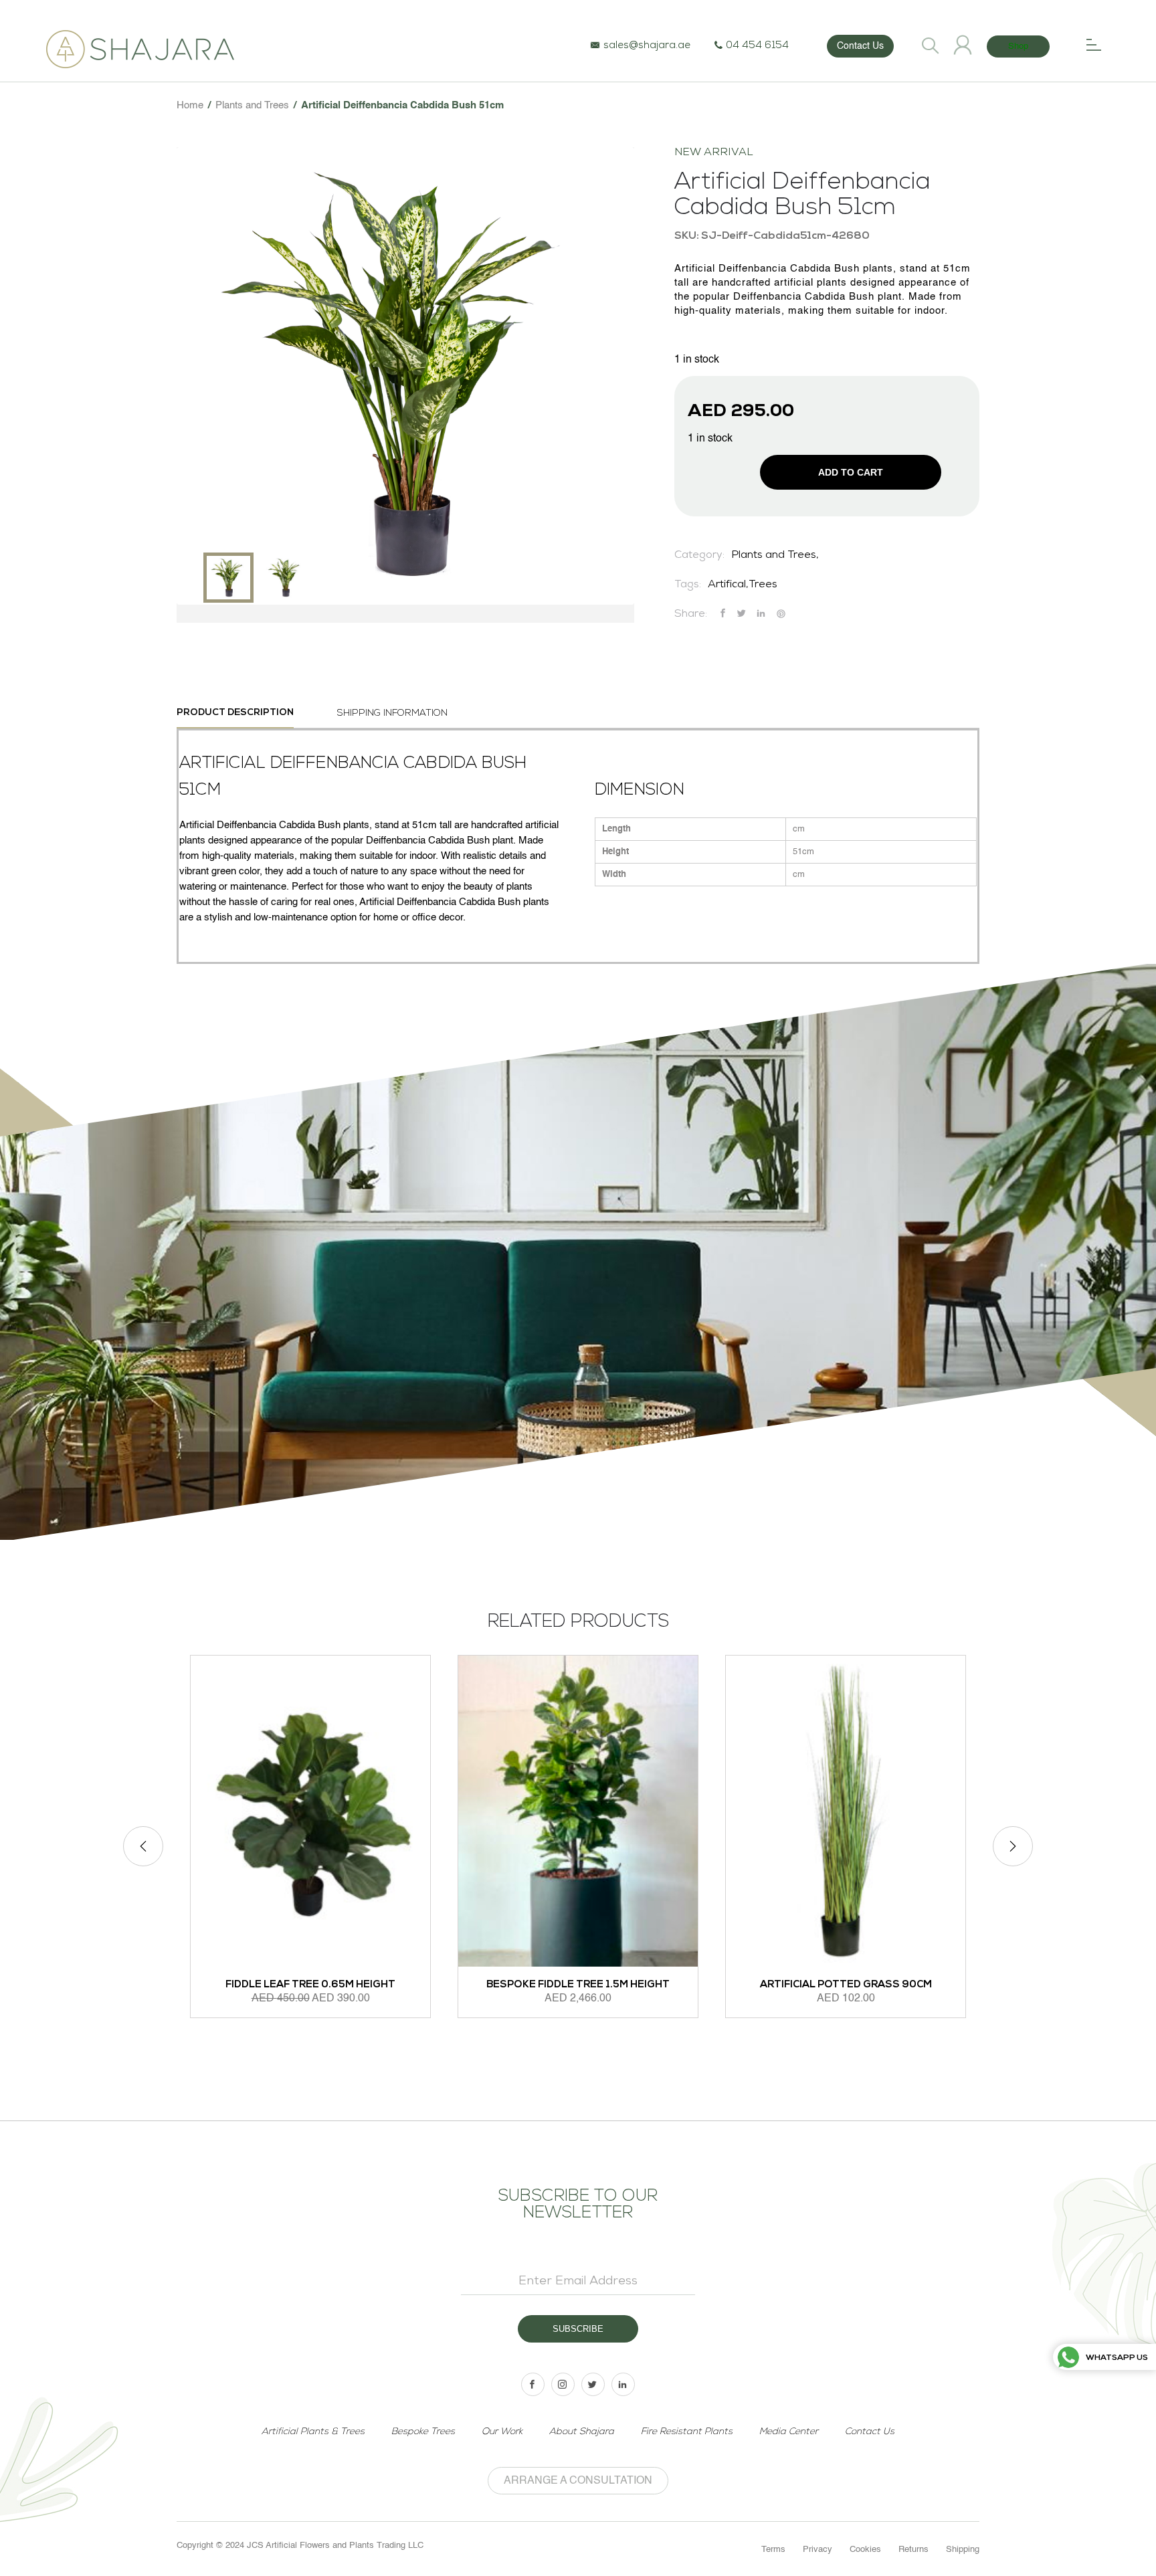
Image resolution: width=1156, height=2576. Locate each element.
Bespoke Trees (423, 2432)
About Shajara (582, 2432)
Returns (913, 2550)
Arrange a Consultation (578, 2481)
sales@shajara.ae (647, 46)
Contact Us (860, 46)
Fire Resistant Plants (687, 2432)
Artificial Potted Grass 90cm (608, 1985)
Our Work (502, 2432)
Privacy (817, 2550)
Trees (763, 585)
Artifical (727, 585)
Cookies (865, 2550)
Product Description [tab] (235, 713)
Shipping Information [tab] (392, 713)
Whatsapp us (1117, 2358)
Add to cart (851, 472)
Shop (1018, 46)
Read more (512, 2044)
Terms (773, 2550)
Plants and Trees (252, 105)
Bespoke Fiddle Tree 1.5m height (341, 1985)
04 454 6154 (757, 46)
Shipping (963, 2550)
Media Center (789, 2432)
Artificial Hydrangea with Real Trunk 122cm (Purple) (876, 1918)
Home (190, 105)
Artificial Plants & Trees (313, 2432)
